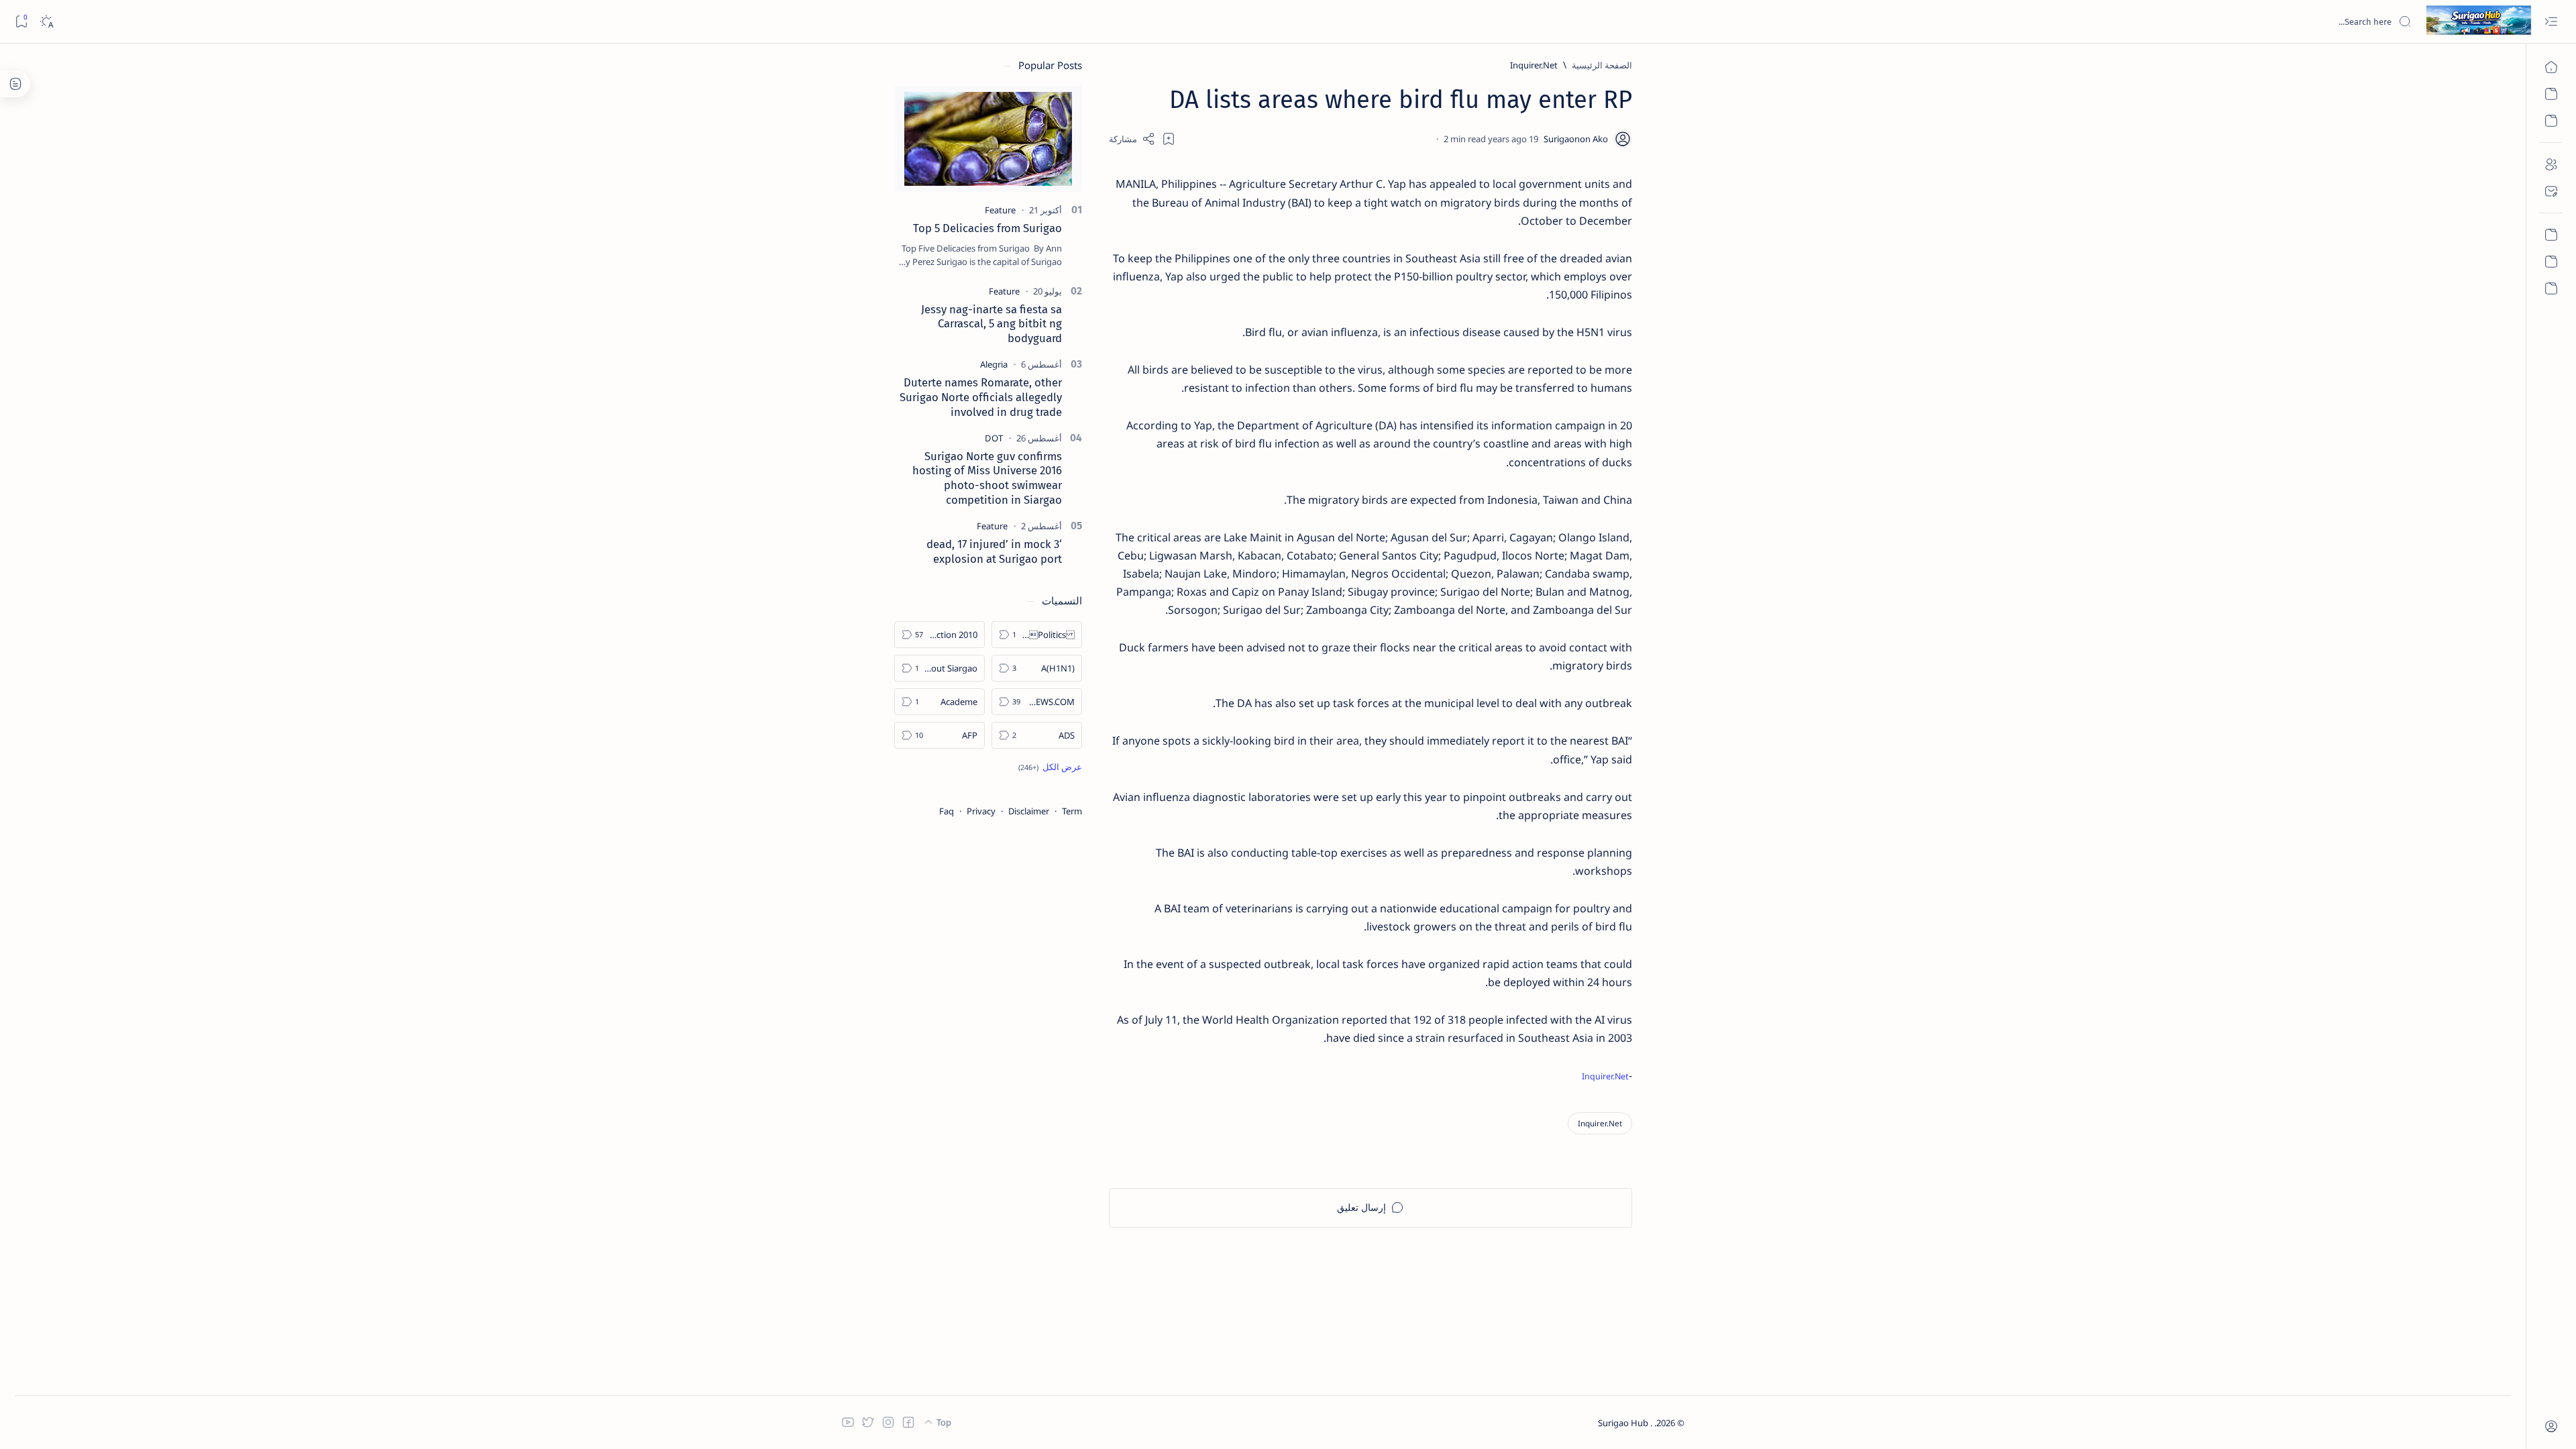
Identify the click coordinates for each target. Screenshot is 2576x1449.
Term (1072, 811)
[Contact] (2551, 191)
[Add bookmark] (1169, 139)
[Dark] (46, 22)
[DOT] (994, 438)
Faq (947, 811)
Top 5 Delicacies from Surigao (987, 228)
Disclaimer (1029, 811)
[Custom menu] (2551, 235)
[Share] (1132, 139)
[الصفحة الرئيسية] (2551, 67)
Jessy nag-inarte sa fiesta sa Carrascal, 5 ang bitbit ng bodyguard (991, 324)
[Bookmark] (21, 22)
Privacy (981, 811)
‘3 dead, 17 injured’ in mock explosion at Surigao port (994, 551)
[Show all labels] (1050, 767)
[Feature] (1000, 210)
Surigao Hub (1624, 1423)
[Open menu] (2551, 22)
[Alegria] (994, 364)
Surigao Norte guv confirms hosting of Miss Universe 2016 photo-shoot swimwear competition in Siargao (987, 478)
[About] (2551, 164)
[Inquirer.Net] (1600, 1123)
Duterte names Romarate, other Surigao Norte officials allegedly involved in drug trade (981, 397)
